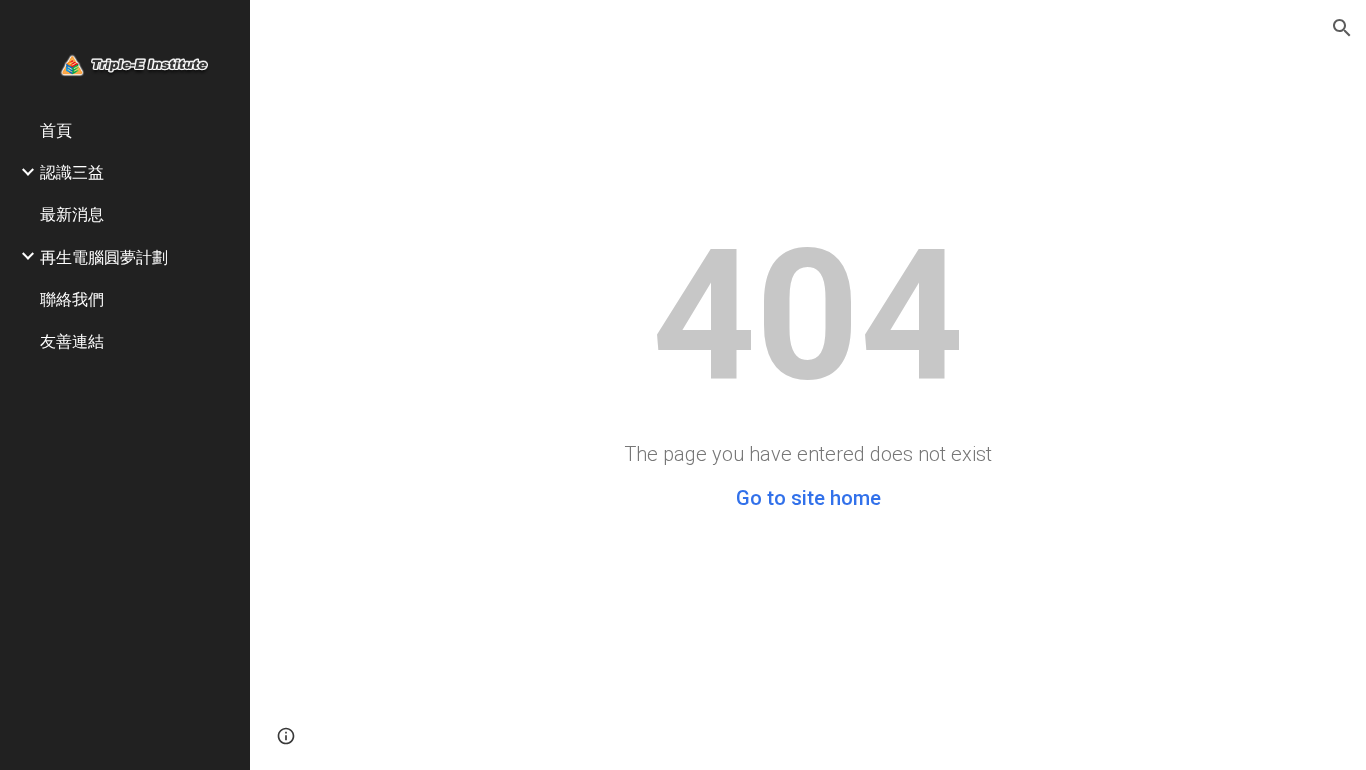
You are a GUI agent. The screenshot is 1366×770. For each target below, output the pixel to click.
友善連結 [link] (72, 340)
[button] (1342, 28)
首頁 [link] (56, 129)
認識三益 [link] (72, 171)
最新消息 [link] (72, 213)
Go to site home (808, 498)
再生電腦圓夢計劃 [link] (104, 256)
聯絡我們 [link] (72, 298)
